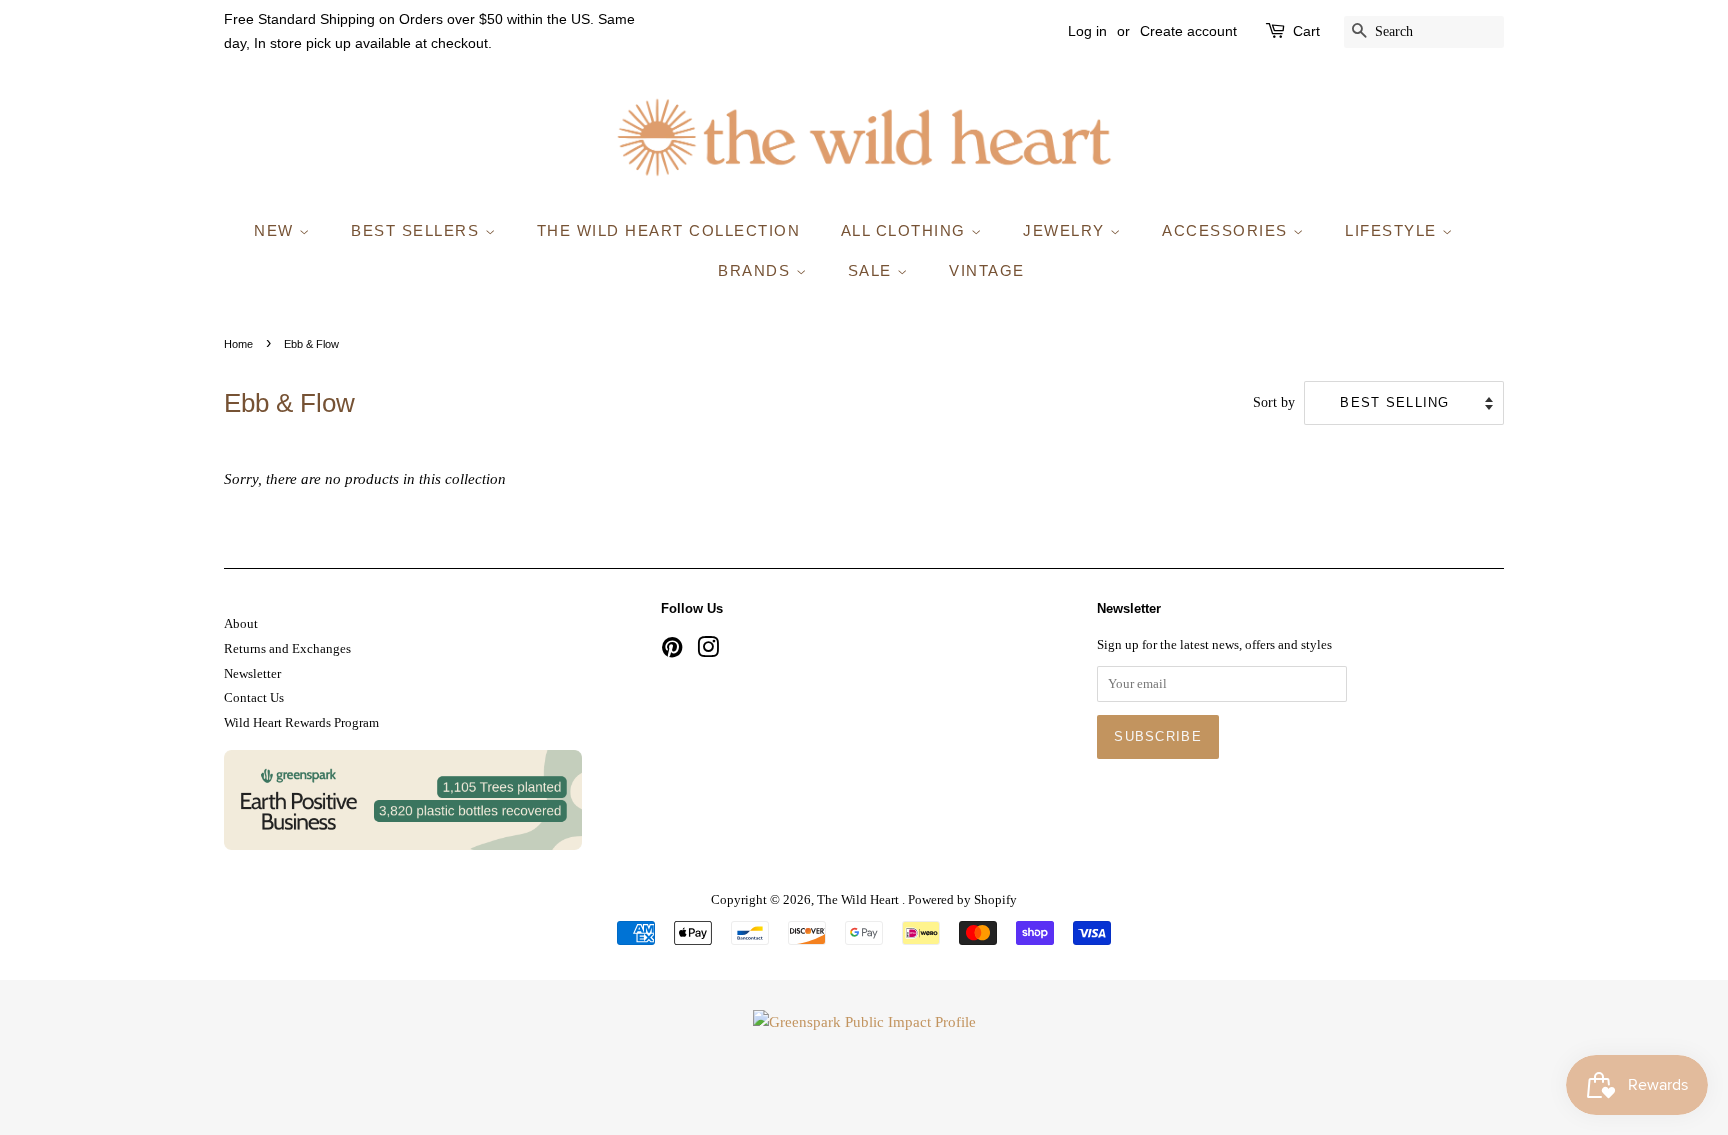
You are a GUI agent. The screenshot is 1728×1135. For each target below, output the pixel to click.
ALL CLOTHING (906, 230)
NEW (276, 230)
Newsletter (252, 674)
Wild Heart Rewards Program (301, 723)
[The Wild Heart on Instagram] (708, 652)
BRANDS (757, 270)
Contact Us (254, 698)
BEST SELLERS (418, 230)
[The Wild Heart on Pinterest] (672, 652)
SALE (873, 270)
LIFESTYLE (1393, 230)
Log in (1087, 31)
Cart (1306, 31)
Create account (1188, 31)
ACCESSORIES (1227, 230)
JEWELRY (1066, 230)
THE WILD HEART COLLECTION (669, 230)
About (241, 624)
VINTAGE (987, 270)
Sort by (1274, 402)
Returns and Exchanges (287, 649)
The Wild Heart (859, 900)
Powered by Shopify (962, 900)
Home (238, 344)
